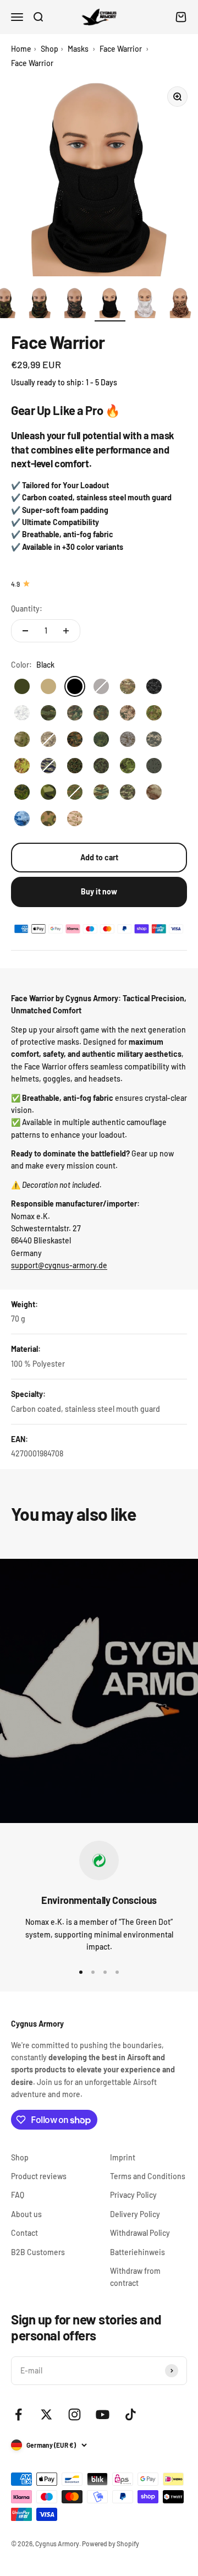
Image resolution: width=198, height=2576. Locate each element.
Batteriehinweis (137, 2252)
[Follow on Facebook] (18, 2414)
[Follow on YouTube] (103, 2414)
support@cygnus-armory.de (59, 1265)
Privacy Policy (133, 2195)
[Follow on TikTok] (131, 2414)
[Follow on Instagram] (75, 2414)
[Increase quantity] (66, 631)
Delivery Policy (135, 2214)
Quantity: (27, 608)
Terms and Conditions (148, 2176)
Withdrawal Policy (140, 2233)
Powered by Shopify (111, 2544)
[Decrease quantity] (25, 631)
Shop (50, 49)
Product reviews (39, 2176)
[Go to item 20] (75, 304)
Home (21, 49)
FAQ (18, 2195)
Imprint (123, 2157)
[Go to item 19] (40, 304)
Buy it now (99, 891)
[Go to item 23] (180, 304)
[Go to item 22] (145, 304)
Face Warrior (121, 49)
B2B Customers (38, 2252)
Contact (24, 2233)
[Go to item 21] (110, 304)
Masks (78, 49)
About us (26, 2214)
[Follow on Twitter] (46, 2414)
